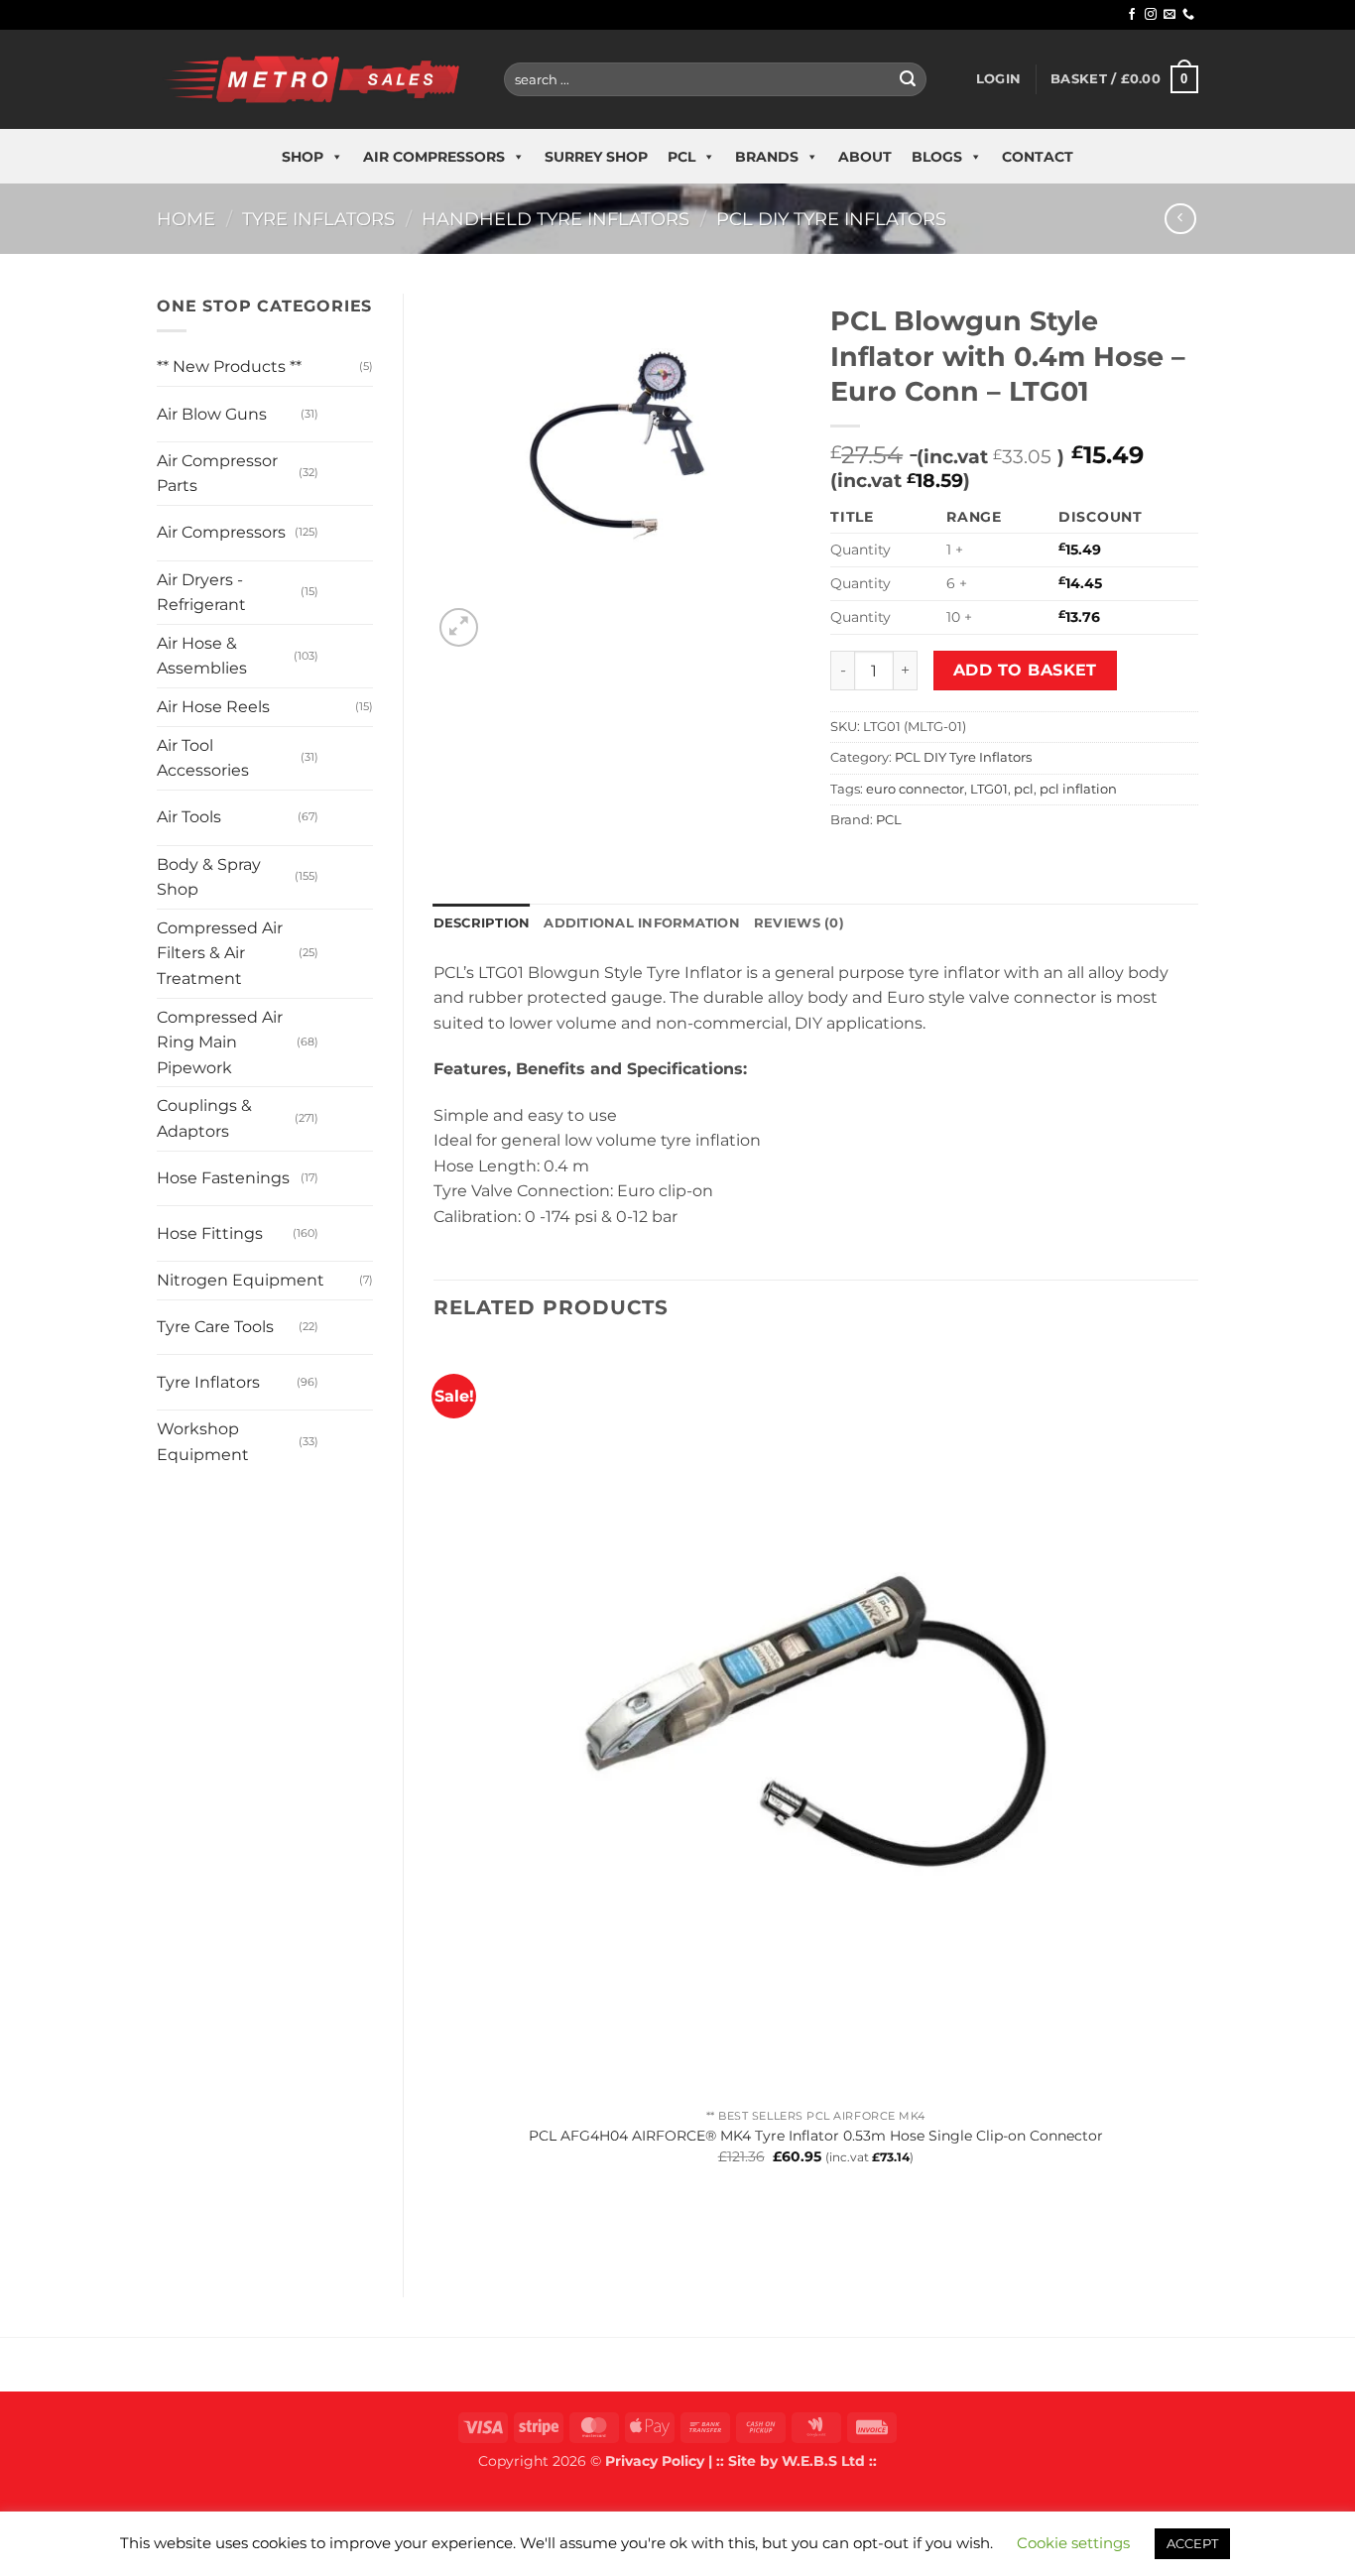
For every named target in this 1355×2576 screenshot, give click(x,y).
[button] (998, 79)
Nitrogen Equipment (241, 1280)
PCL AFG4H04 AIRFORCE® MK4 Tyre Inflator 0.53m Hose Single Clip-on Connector (816, 2136)
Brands (767, 157)
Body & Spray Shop (209, 877)
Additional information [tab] (642, 923)
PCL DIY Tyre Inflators (831, 219)
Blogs (937, 157)
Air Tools (189, 817)
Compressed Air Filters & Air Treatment (220, 953)
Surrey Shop (596, 157)
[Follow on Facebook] (1132, 15)
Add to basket (1025, 670)
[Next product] (1180, 219)
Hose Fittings (210, 1233)
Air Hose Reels (213, 707)
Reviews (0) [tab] (799, 923)
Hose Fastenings (223, 1178)
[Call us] (1188, 15)
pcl (1024, 789)
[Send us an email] (1170, 15)
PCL (681, 157)
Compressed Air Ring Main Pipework (220, 1043)
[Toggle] (338, 406)
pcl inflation (1078, 789)
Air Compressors (434, 157)
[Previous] (443, 2233)
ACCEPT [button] (1192, 2543)
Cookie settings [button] (1073, 2543)
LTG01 (989, 789)
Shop (303, 157)
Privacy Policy (655, 2461)
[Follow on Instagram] (1151, 15)
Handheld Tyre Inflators (555, 219)
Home (186, 219)
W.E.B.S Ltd (823, 2461)
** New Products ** (229, 367)
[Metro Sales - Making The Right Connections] (315, 79)
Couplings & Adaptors (204, 1118)
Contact (1038, 157)
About (865, 157)
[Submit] (908, 79)
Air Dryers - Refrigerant (201, 593)
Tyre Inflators (318, 219)
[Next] (506, 616)
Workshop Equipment (203, 1442)
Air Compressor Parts (217, 474)
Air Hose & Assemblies (202, 656)
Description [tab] (482, 923)
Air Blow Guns (212, 414)
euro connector (915, 789)
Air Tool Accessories (203, 758)
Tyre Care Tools (215, 1327)
